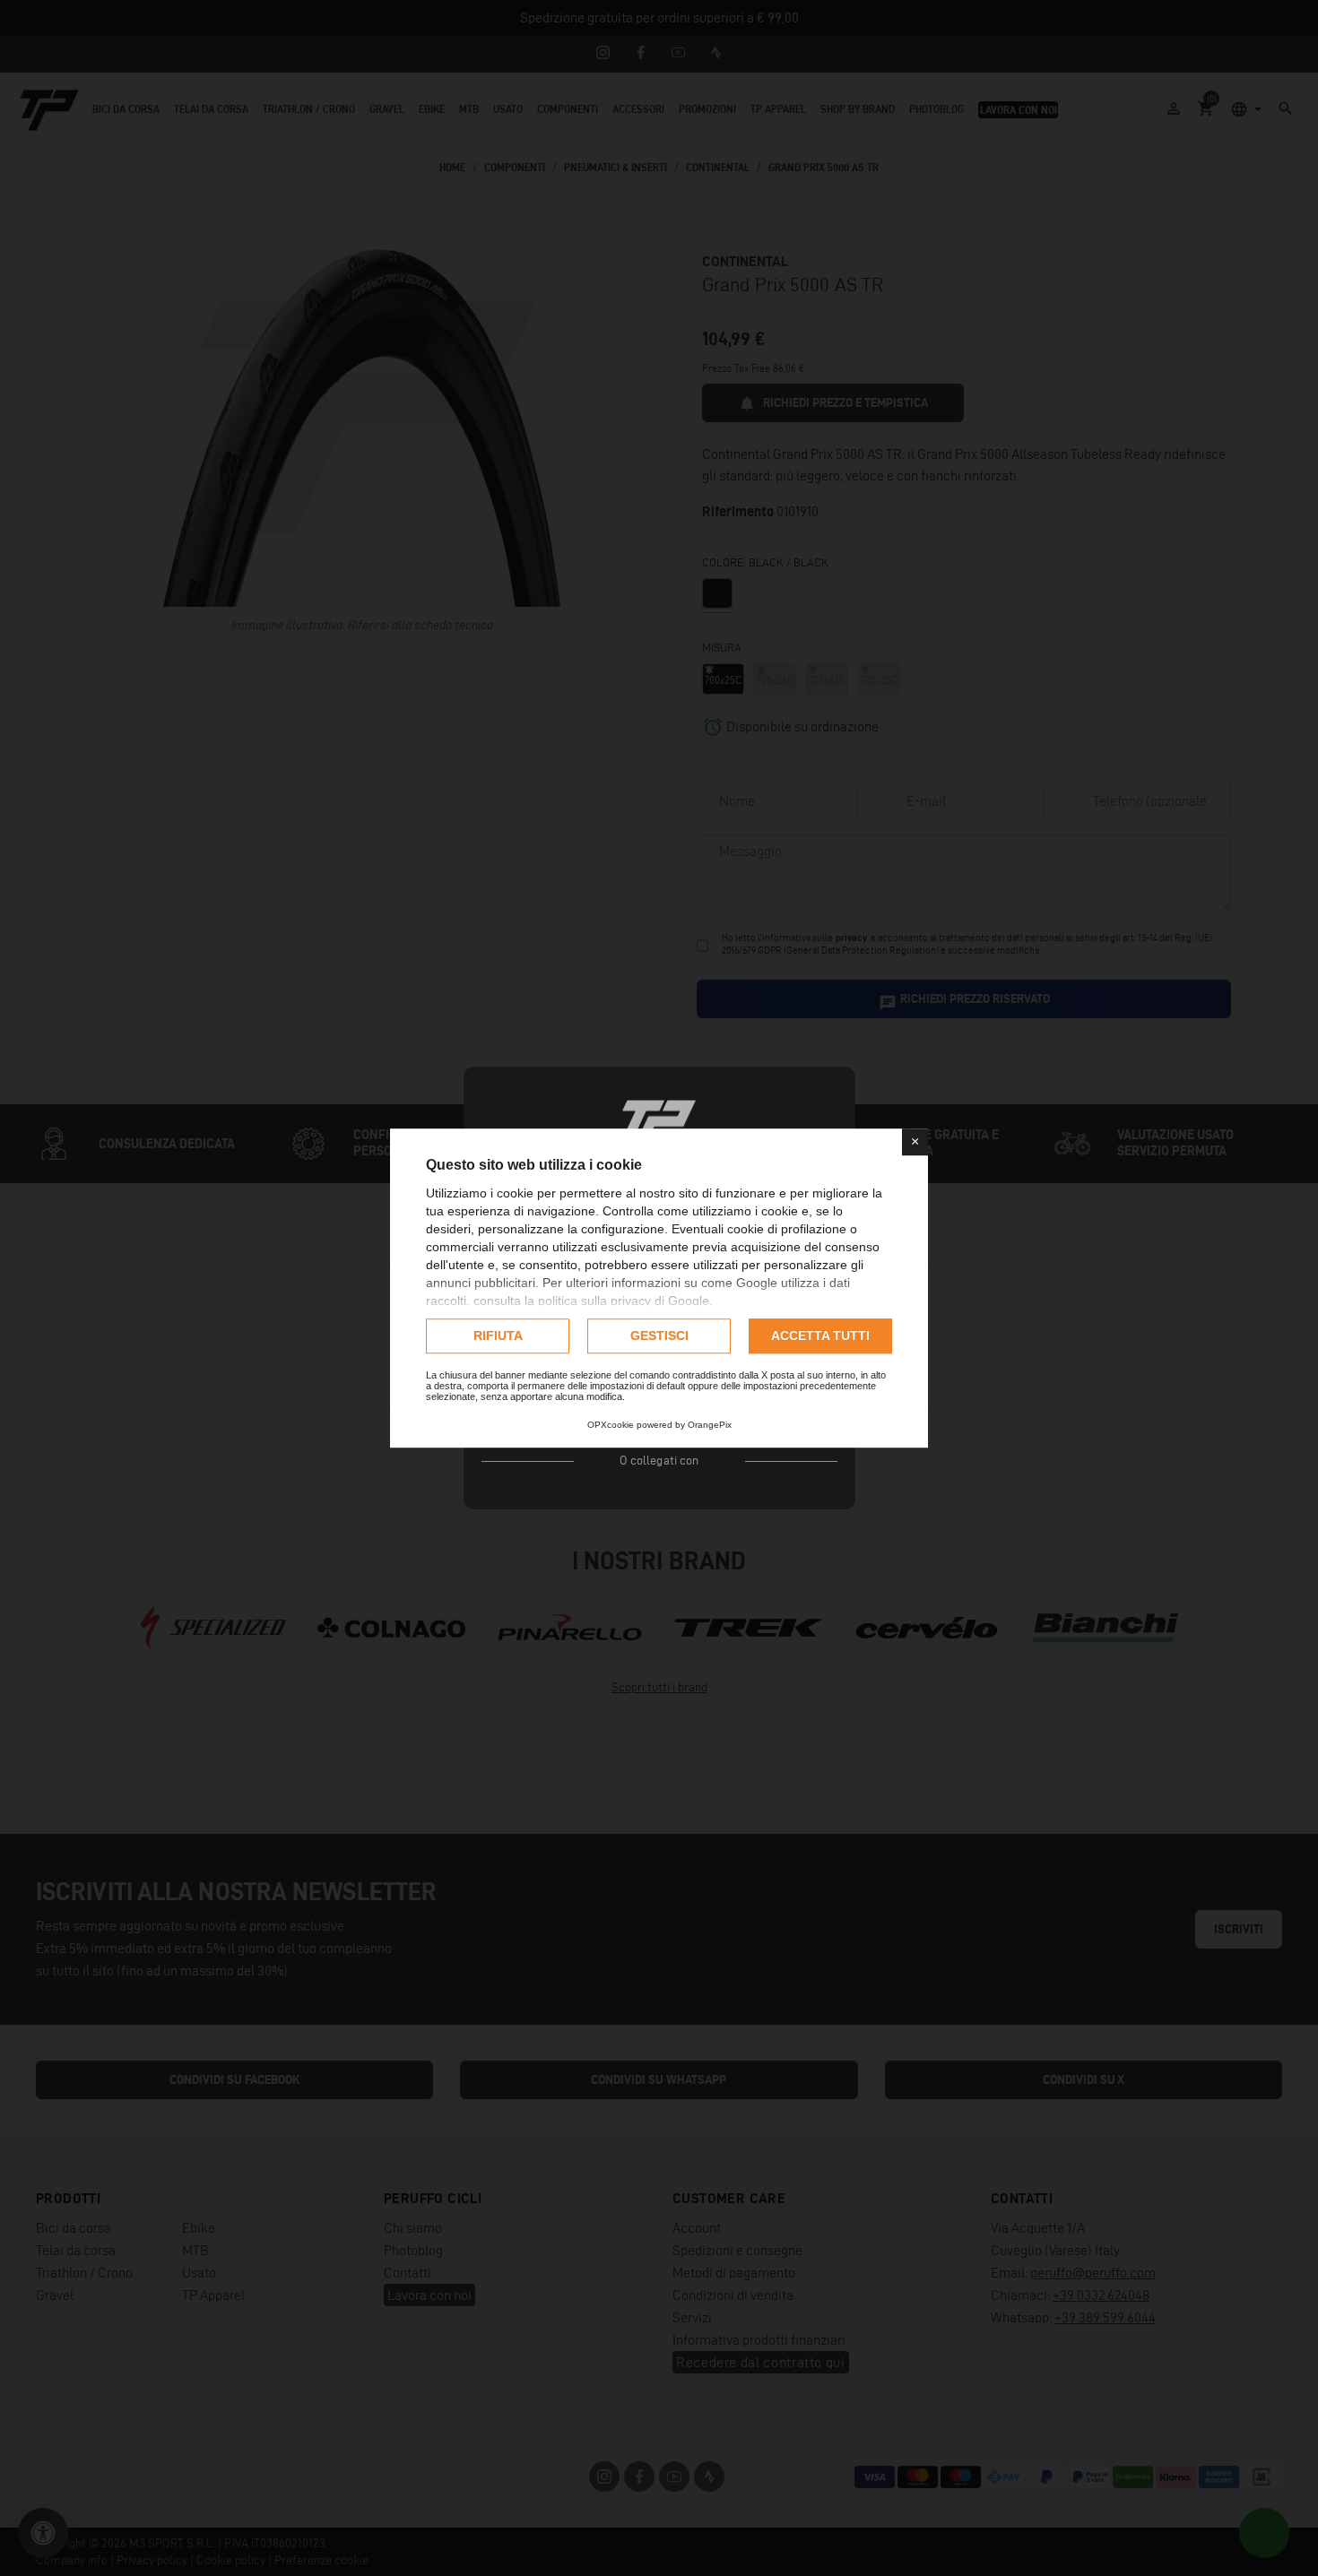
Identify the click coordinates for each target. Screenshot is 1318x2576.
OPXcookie (611, 1425)
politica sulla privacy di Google (624, 1301)
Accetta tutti (820, 1336)
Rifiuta (498, 1336)
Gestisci (659, 1336)
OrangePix (710, 1425)
